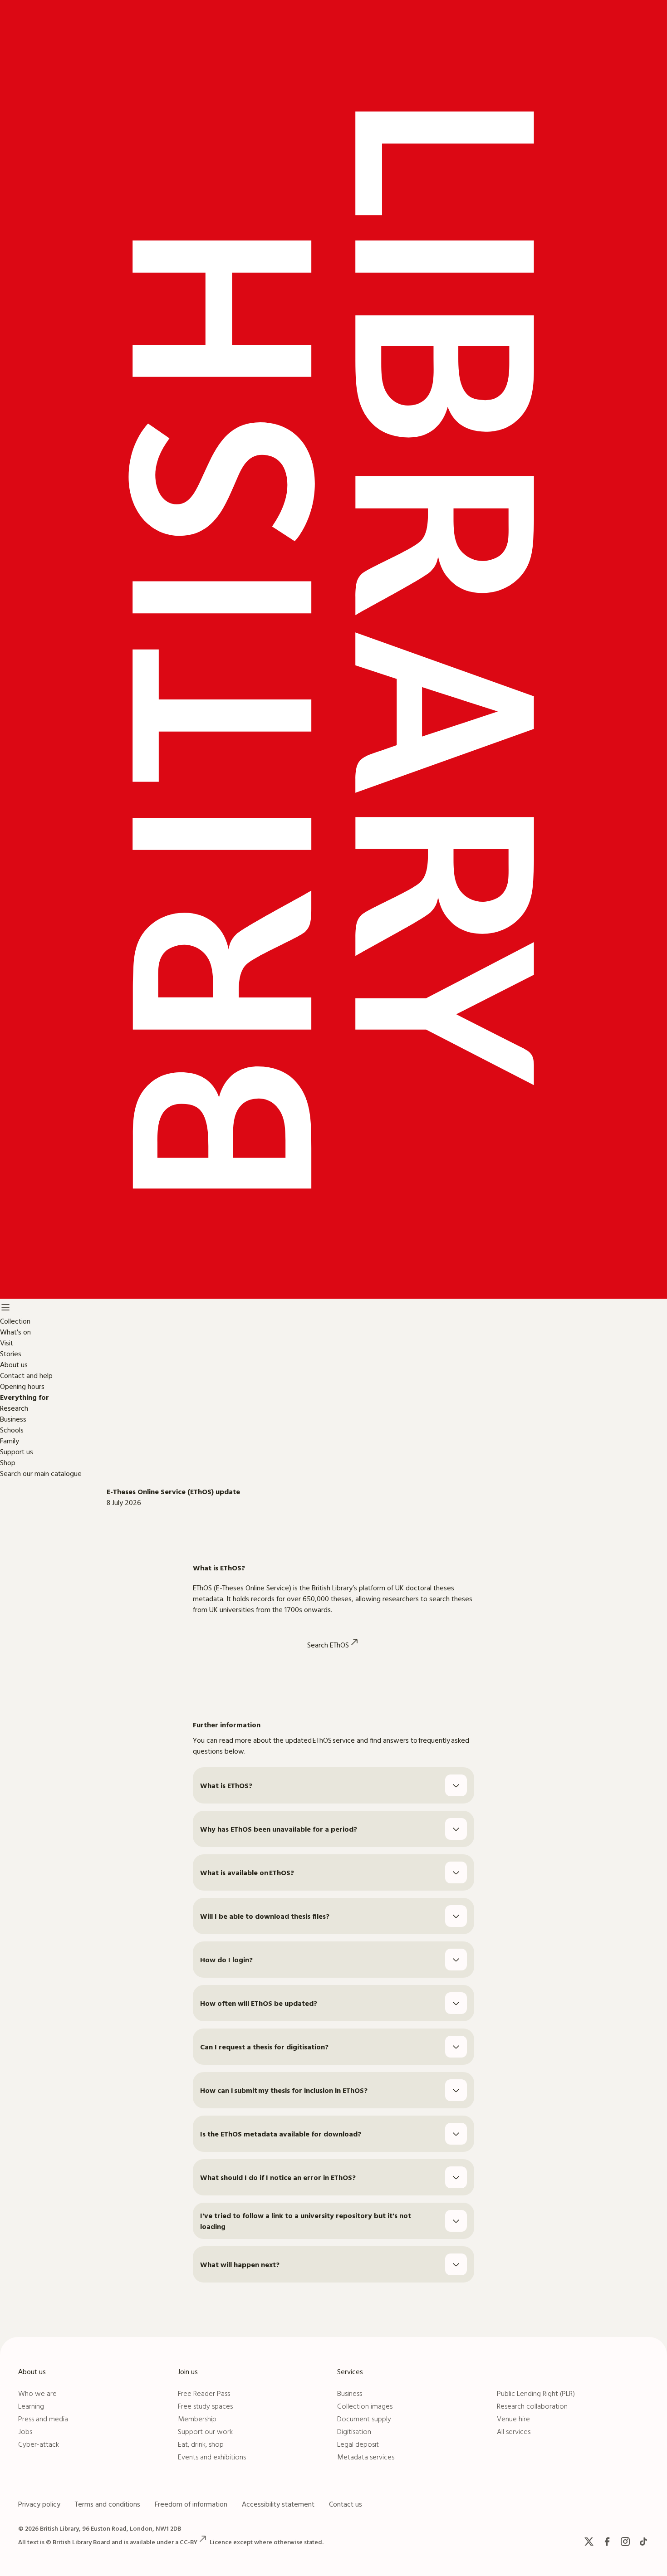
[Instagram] (625, 2542)
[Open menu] (5, 1308)
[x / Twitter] (589, 2542)
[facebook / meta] (607, 2542)
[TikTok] (643, 2542)
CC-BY (189, 2542)
